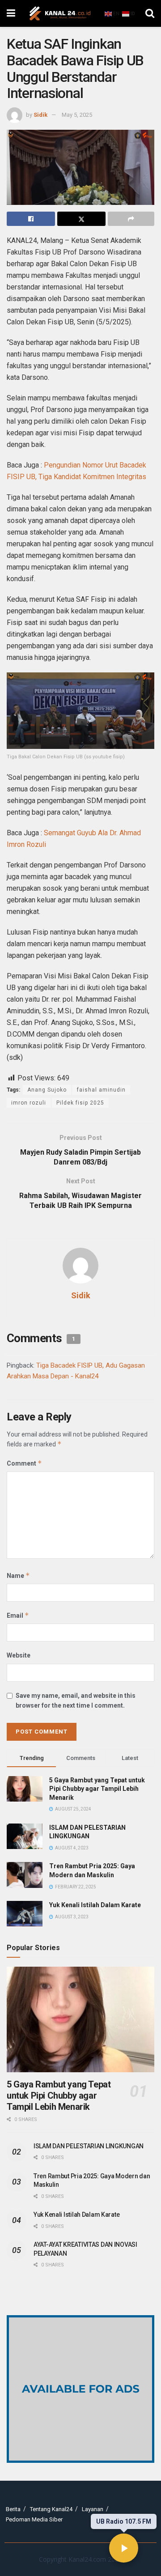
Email (18, 1615)
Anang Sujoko (47, 1090)
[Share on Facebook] (31, 219)
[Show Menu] (11, 13)
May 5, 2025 (77, 115)
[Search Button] (150, 13)
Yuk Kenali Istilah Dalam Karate (95, 1905)
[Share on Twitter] (81, 219)
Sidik (40, 115)
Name (18, 1575)
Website (19, 1655)
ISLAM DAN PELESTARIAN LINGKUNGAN (89, 2146)
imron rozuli (29, 1103)
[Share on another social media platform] (131, 219)
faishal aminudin (101, 1090)
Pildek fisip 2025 (80, 1103)
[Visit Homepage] (60, 13)
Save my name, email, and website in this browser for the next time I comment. (76, 1700)
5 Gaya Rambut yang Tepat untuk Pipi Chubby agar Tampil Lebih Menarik (97, 1789)
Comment (24, 1463)
